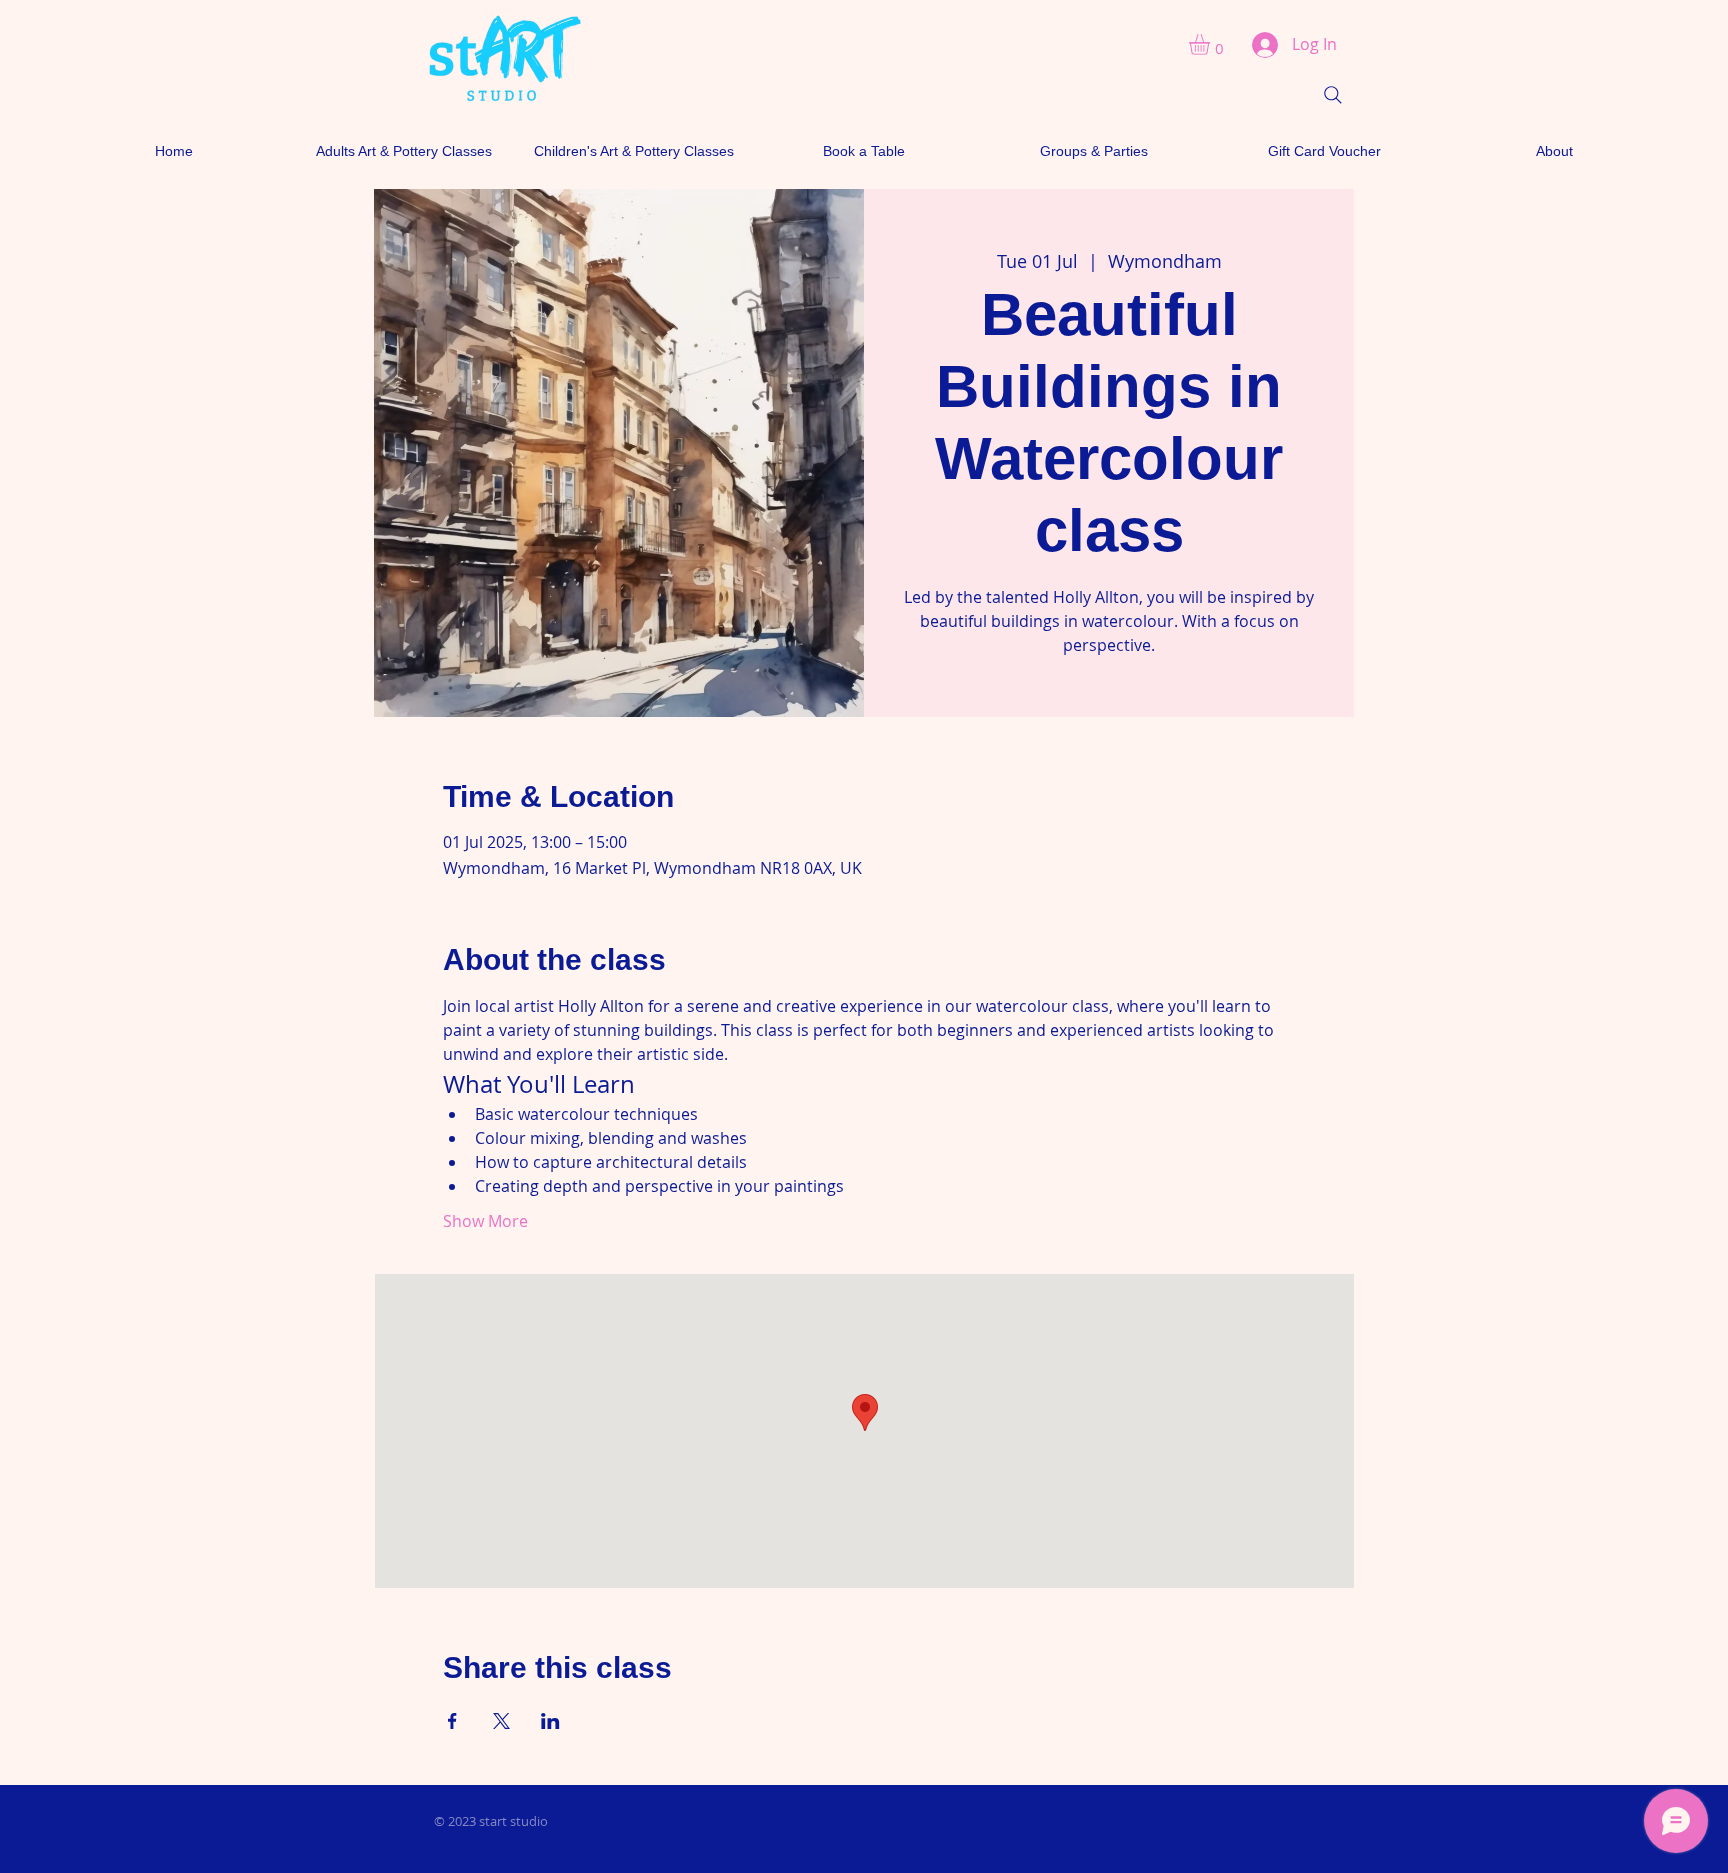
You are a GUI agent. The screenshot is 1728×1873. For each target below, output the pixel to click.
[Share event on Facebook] (452, 1721)
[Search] (1333, 95)
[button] (1211, 44)
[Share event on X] (501, 1721)
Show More (485, 1221)
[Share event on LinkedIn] (550, 1721)
